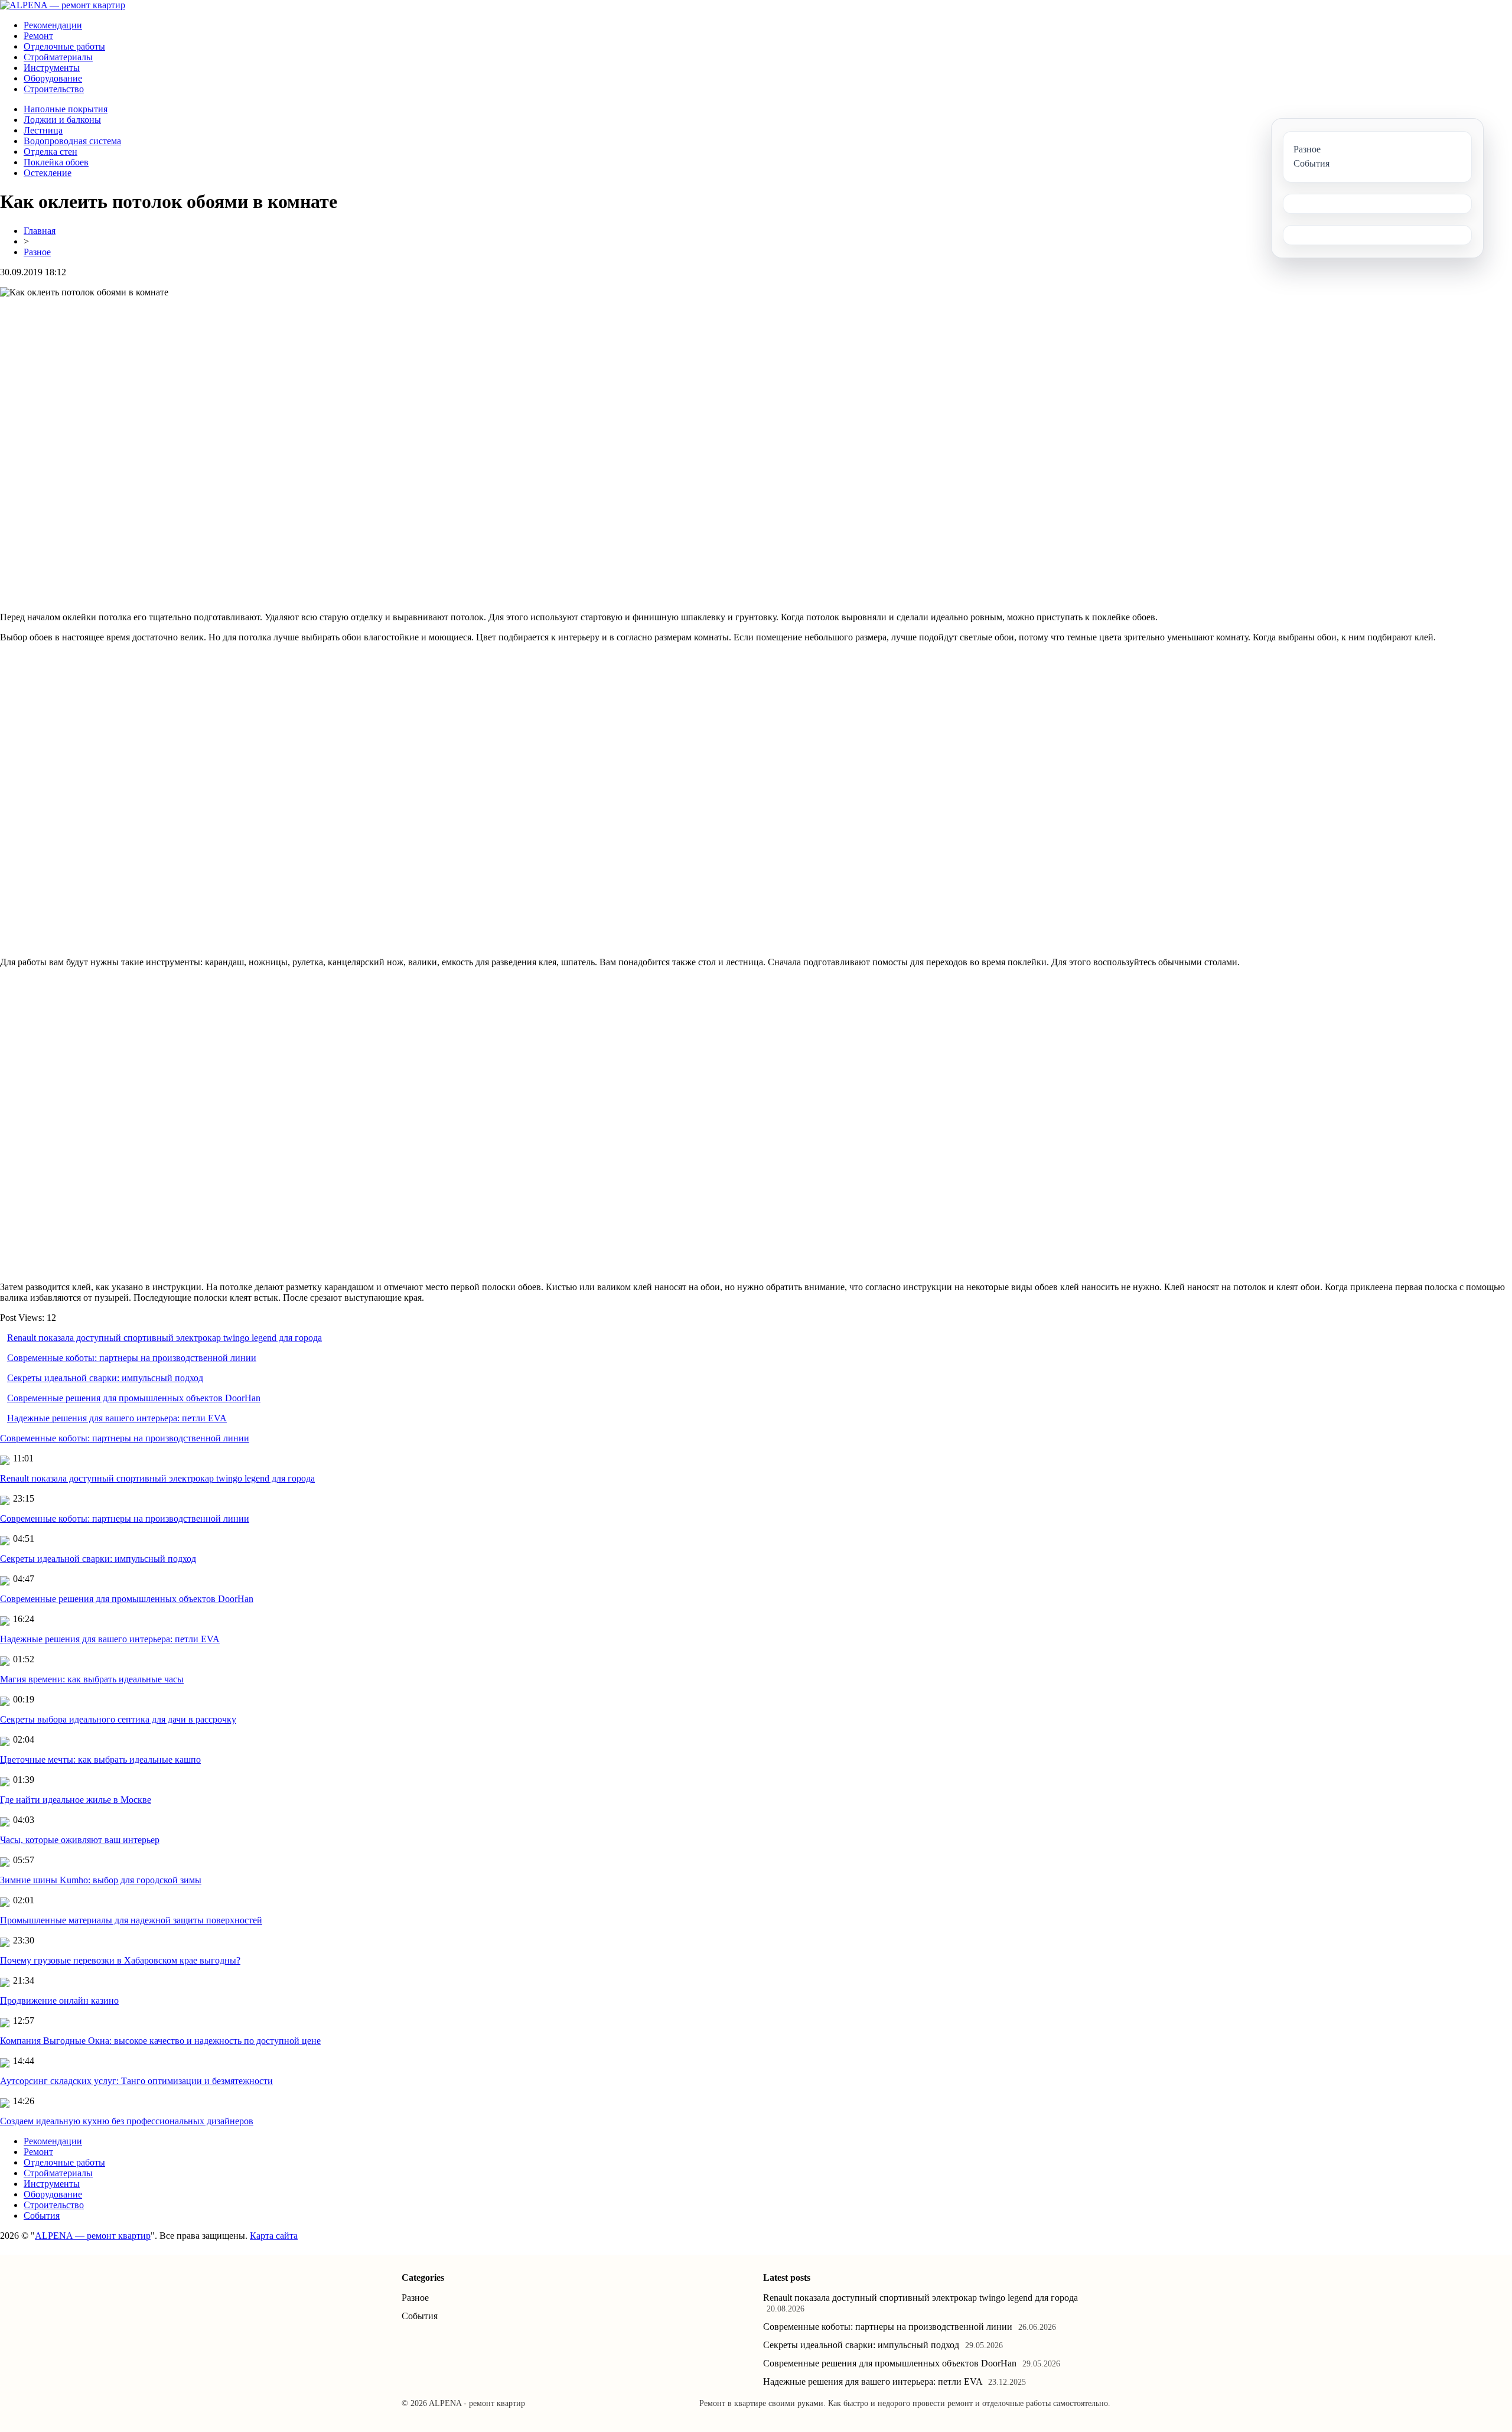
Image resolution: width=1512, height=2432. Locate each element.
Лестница (43, 130)
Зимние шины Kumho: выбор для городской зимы (101, 1880)
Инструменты (52, 68)
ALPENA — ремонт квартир (93, 2236)
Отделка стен (50, 152)
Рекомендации (53, 25)
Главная (40, 231)
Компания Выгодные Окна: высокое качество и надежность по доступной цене (160, 2041)
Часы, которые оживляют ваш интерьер (80, 1840)
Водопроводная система (72, 141)
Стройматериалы (58, 57)
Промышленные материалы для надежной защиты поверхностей (131, 1920)
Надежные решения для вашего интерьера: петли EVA (117, 1418)
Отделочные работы (64, 46)
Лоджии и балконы (62, 120)
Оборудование (53, 78)
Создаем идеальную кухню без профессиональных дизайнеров (127, 2121)
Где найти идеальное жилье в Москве (76, 1800)
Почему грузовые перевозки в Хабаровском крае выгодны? (120, 1960)
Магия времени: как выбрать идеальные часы (92, 1679)
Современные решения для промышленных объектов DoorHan (134, 1398)
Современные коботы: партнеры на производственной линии (132, 1358)
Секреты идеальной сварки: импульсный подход (105, 1378)
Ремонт (38, 36)
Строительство (54, 89)
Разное (37, 252)
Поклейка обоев (56, 162)
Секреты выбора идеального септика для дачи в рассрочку (118, 1719)
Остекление (48, 173)
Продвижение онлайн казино (59, 2000)
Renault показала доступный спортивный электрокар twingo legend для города (164, 1338)
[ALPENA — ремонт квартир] (63, 5)
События (42, 2216)
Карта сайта (274, 2236)
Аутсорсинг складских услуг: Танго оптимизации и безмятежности (136, 2081)
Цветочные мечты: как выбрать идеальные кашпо (100, 1759)
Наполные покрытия (66, 109)
